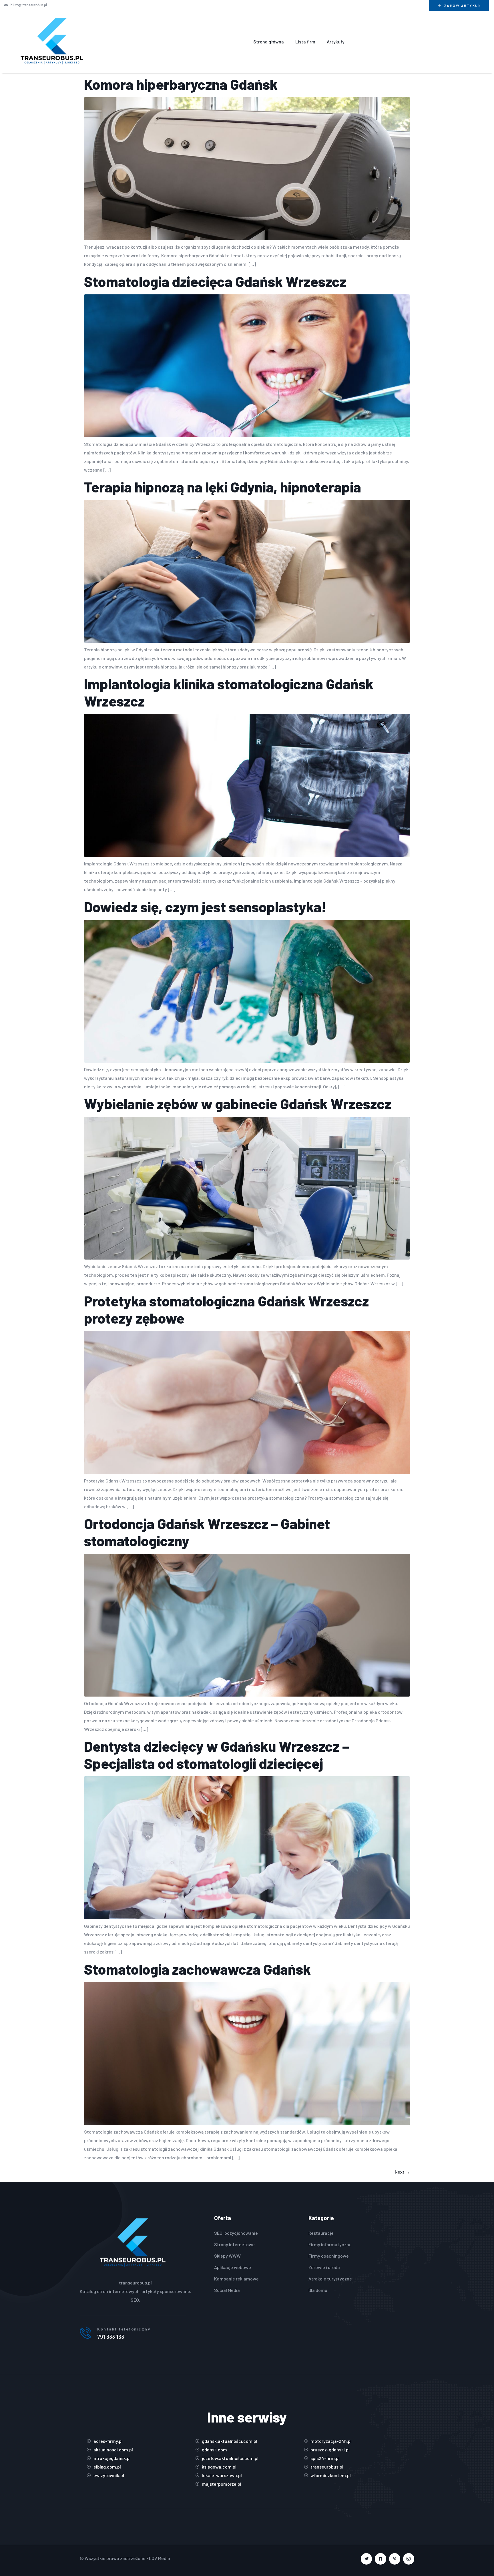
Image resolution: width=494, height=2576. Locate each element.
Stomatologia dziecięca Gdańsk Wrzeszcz (215, 281)
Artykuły (336, 42)
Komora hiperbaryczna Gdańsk (181, 84)
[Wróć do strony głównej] (52, 42)
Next (402, 2172)
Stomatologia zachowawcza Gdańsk (197, 1969)
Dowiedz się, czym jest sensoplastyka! (205, 907)
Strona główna (269, 42)
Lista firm (305, 42)
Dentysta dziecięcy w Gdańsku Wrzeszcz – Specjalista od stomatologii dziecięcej (217, 1755)
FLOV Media (158, 2558)
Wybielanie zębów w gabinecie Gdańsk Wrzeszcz (238, 1104)
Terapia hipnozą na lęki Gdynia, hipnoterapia (223, 487)
